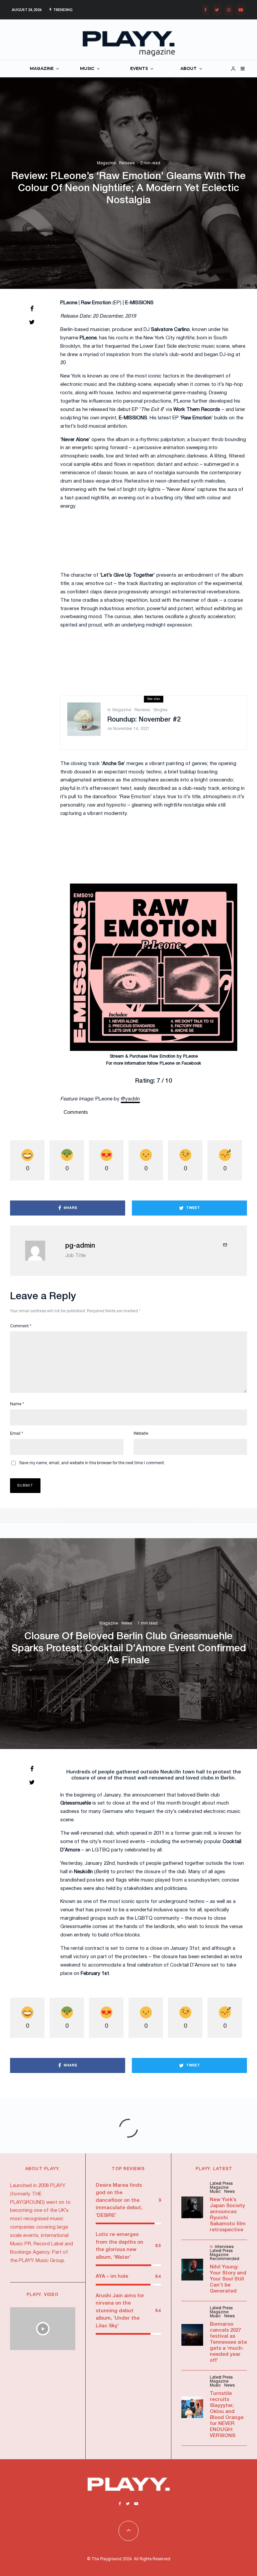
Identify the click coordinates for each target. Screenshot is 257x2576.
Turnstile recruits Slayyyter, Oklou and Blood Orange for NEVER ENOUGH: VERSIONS (227, 2415)
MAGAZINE (42, 69)
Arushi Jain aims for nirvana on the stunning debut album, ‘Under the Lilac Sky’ (120, 2311)
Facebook (191, 1064)
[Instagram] (229, 10)
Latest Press (221, 2184)
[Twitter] (217, 10)
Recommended (225, 2259)
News (127, 1623)
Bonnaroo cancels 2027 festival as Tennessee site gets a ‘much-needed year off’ (228, 2342)
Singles (160, 710)
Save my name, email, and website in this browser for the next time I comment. (92, 1463)
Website (141, 1434)
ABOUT (189, 69)
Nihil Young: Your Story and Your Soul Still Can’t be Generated (228, 2279)
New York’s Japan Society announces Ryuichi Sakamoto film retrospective (228, 2215)
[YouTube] (241, 10)
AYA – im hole (112, 2276)
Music (215, 2192)
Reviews (127, 163)
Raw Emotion (162, 1057)
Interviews (224, 2247)
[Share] (32, 309)
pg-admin (80, 1246)
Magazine (106, 163)
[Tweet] (32, 322)
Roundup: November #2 (144, 720)
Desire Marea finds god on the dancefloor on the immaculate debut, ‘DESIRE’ (119, 2200)
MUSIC (87, 69)
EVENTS (139, 69)
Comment (21, 1326)
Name (17, 1404)
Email (17, 1434)
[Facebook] (205, 10)
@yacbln (130, 1099)
